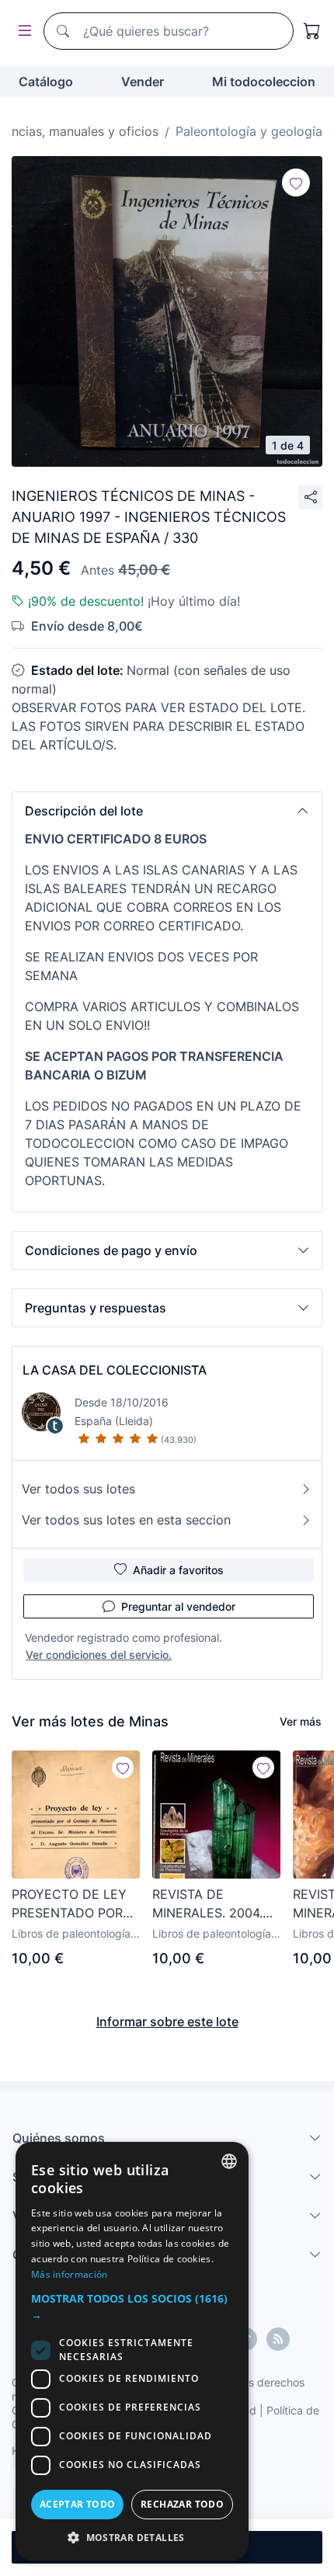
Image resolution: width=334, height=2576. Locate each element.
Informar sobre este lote (167, 2022)
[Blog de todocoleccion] (278, 2339)
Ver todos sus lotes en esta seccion (126, 1520)
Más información (70, 2274)
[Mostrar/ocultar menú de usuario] (22, 31)
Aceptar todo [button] (78, 2504)
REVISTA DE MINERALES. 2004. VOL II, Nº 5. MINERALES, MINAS (210, 1904)
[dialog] (132, 2351)
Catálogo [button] (46, 82)
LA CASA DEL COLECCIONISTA (115, 1370)
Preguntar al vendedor (178, 1606)
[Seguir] (296, 183)
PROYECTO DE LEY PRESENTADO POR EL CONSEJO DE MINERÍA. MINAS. (69, 1904)
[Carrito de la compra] (312, 31)
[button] (167, 811)
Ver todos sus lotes (78, 1489)
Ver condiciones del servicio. (99, 1655)
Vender (143, 82)
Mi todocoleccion (264, 82)
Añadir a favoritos (178, 1570)
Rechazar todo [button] (182, 2504)
